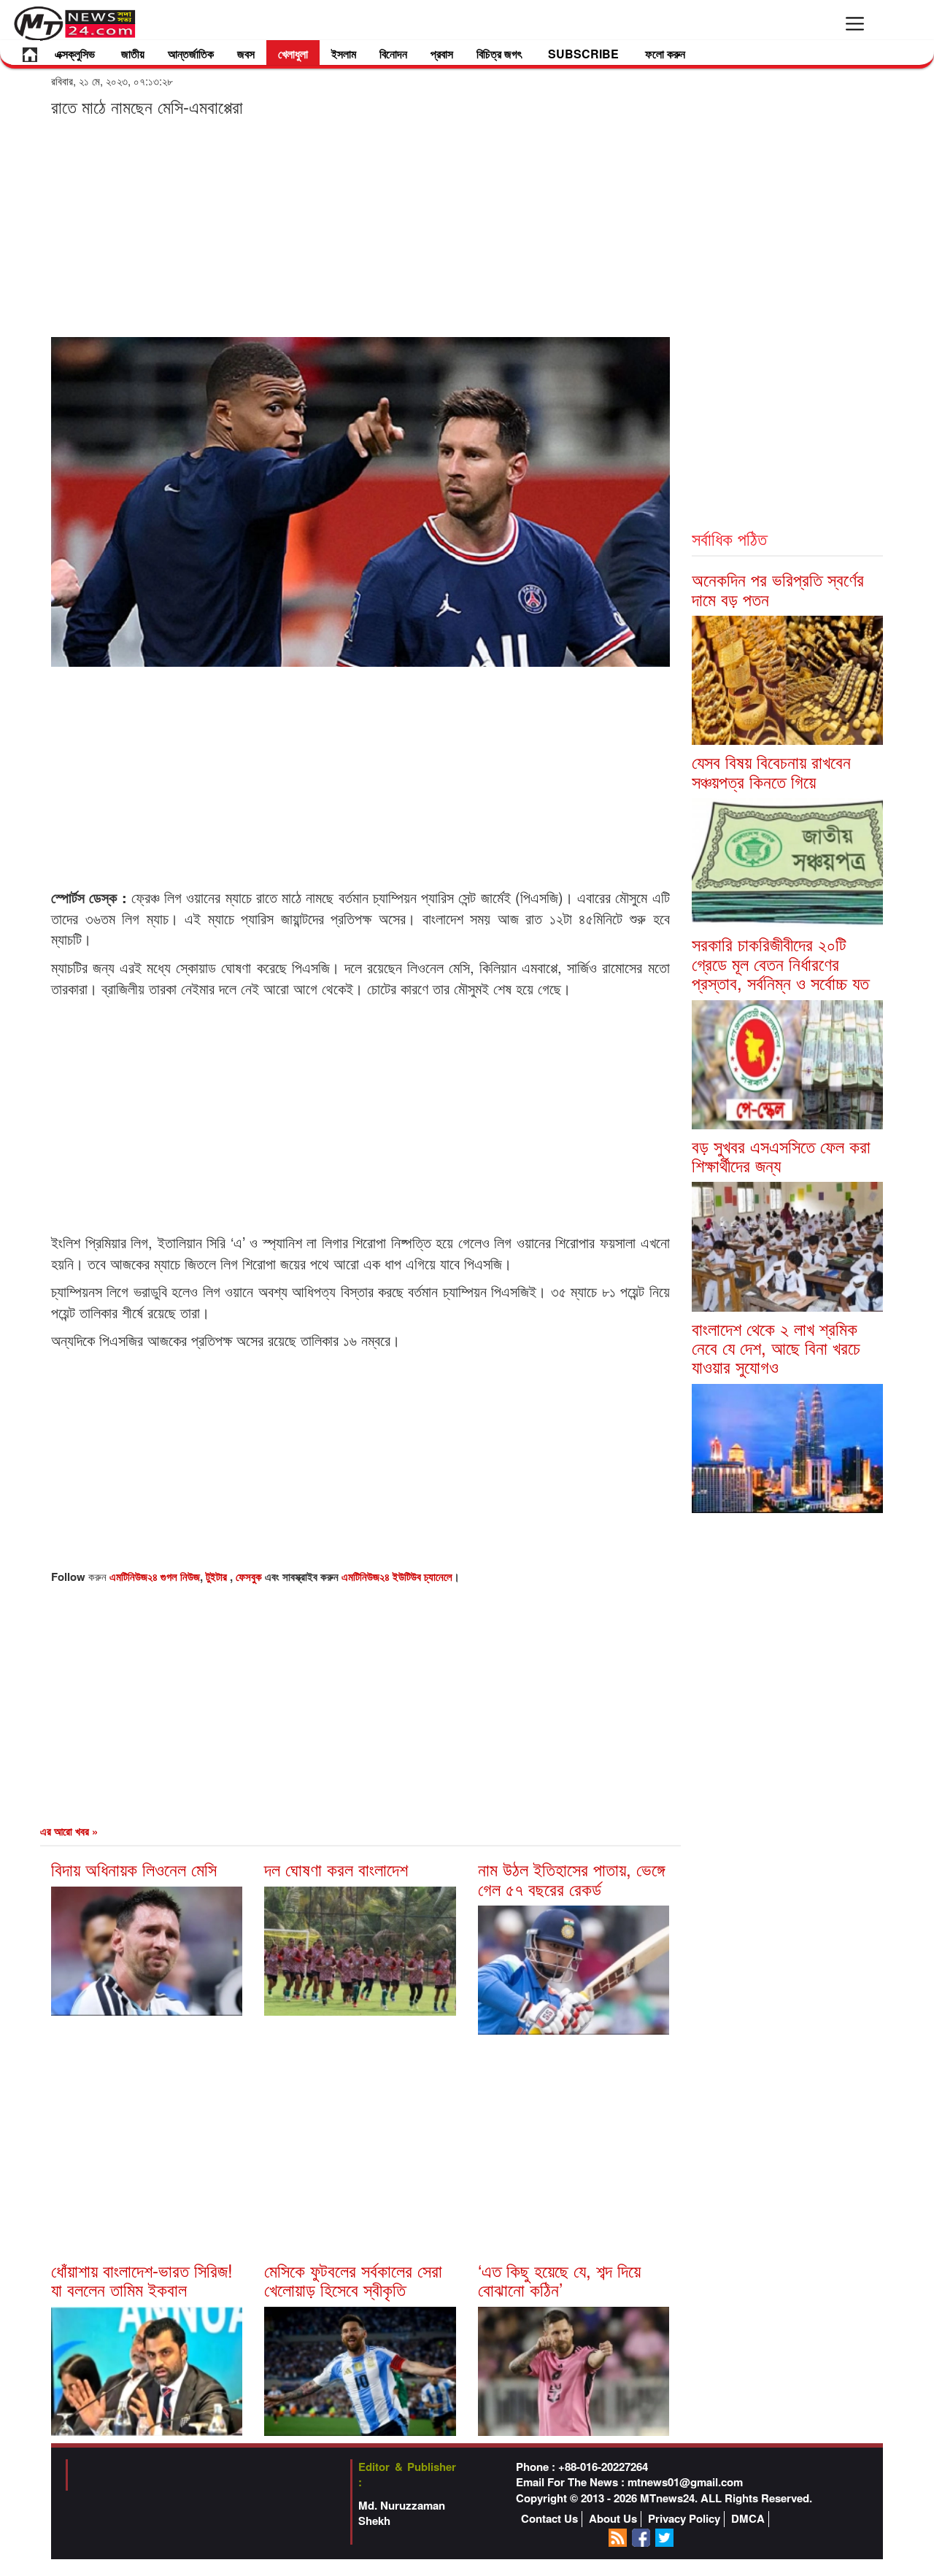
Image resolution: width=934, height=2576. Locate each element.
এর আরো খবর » (69, 1831)
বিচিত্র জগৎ (499, 54)
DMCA (748, 2519)
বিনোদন (393, 54)
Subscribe (583, 54)
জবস (246, 54)
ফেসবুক (250, 1577)
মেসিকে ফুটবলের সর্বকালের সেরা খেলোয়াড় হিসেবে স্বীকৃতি (353, 2279)
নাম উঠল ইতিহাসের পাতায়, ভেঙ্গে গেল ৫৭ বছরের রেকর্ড (571, 1878)
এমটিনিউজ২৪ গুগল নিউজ (155, 1577)
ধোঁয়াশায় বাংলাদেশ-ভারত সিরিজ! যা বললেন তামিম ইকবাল (142, 2279)
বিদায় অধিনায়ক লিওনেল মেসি (134, 1869)
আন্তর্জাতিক (191, 54)
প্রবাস (442, 54)
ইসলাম (344, 54)
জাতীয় (133, 54)
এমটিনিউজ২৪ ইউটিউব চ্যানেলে (397, 1577)
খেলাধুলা (293, 54)
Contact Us (549, 2519)
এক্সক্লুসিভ (75, 54)
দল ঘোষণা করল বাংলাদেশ (336, 1869)
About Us (613, 2519)
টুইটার (218, 1577)
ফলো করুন (665, 54)
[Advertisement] (360, 226)
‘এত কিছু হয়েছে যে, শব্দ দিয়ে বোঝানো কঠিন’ (559, 2279)
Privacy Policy (684, 2519)
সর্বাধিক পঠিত (729, 538)
